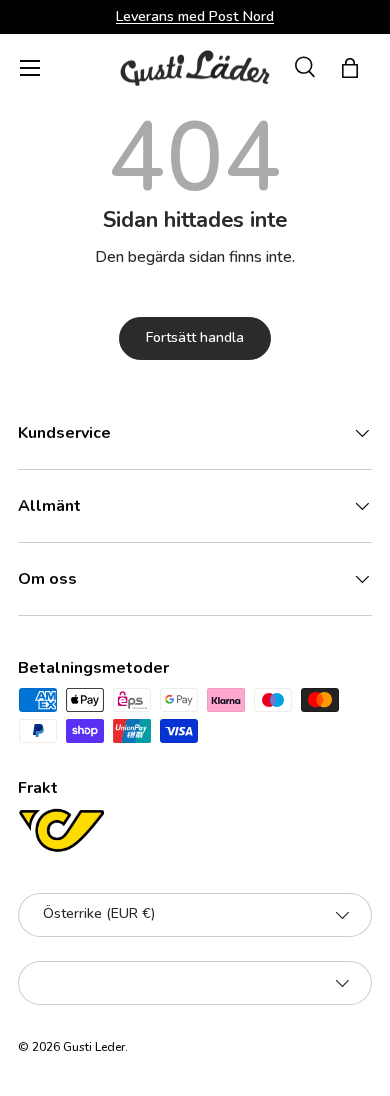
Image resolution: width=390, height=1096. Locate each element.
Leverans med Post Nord (195, 16)
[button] (350, 68)
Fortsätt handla (195, 337)
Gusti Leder (94, 1047)
